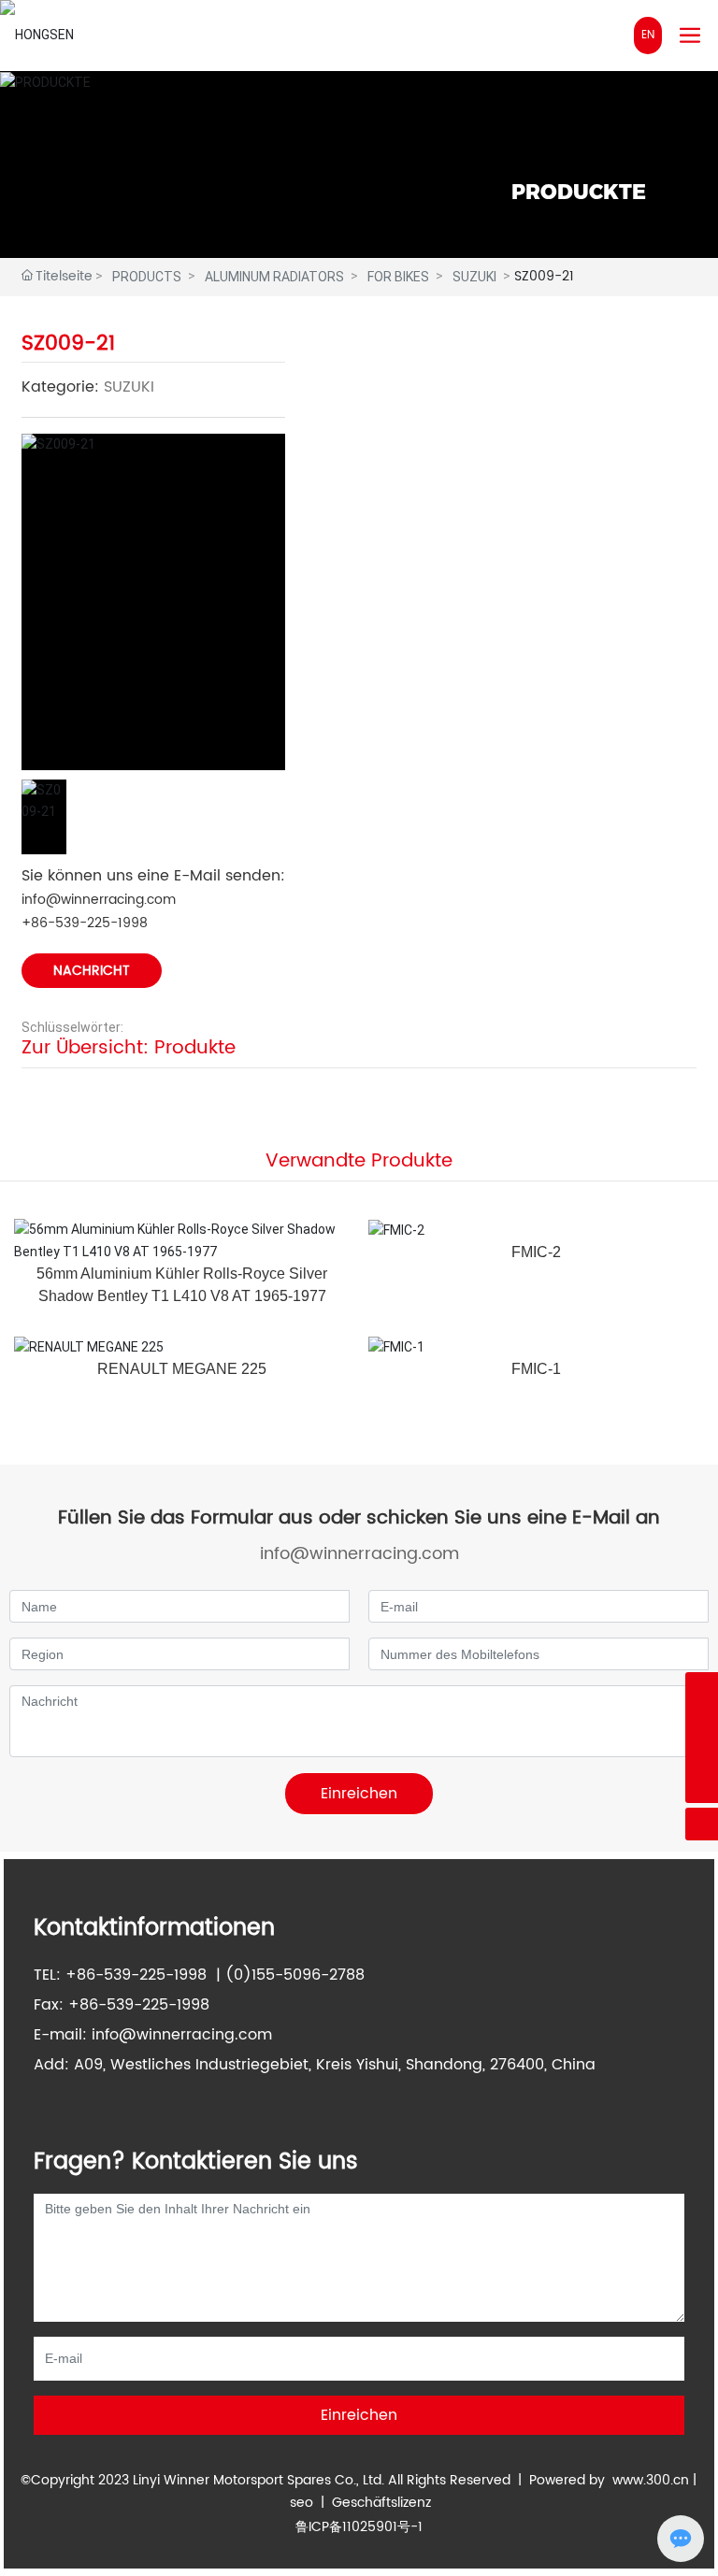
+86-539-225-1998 (85, 923)
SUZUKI (474, 277)
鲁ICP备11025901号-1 (359, 2527)
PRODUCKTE (579, 192)
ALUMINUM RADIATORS (274, 277)
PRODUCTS (147, 277)
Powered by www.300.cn (609, 2480)
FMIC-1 (536, 1369)
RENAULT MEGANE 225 (182, 1369)
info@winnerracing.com (99, 900)
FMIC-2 (536, 1252)
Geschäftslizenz (381, 2503)
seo (302, 2503)
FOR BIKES (398, 277)
